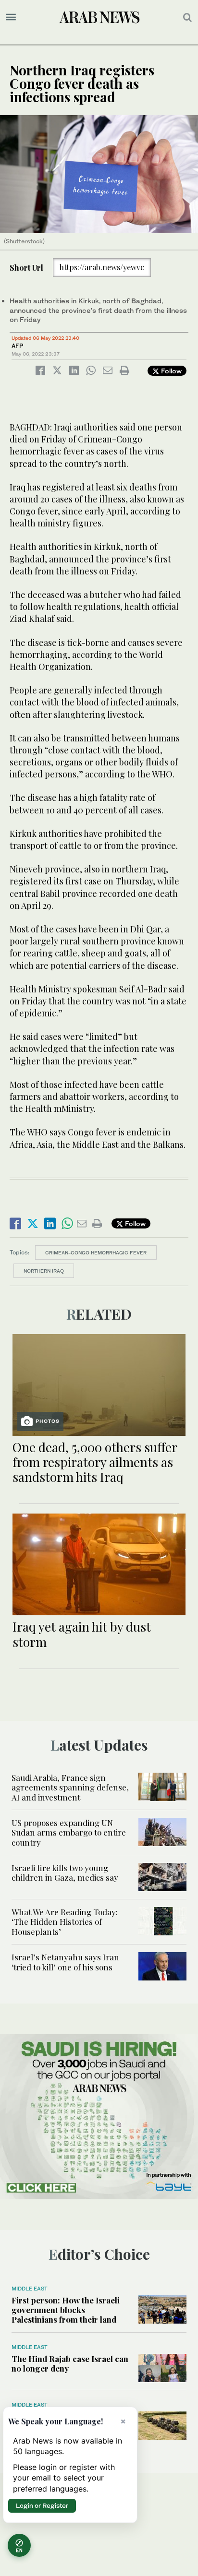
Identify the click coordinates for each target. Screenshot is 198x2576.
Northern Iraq (44, 1271)
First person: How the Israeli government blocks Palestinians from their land (66, 2310)
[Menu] (11, 17)
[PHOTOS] (99, 1384)
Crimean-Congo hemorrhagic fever (96, 1252)
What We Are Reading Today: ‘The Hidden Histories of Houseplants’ (65, 1922)
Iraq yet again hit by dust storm (82, 1634)
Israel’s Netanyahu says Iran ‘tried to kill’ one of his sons (65, 1962)
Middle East (30, 2289)
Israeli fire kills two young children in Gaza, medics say (65, 1872)
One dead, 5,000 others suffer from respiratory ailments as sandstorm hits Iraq (95, 1462)
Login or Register (42, 2505)
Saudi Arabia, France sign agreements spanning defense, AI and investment (70, 1787)
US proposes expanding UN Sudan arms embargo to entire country (69, 1832)
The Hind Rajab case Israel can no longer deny (70, 2363)
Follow (170, 371)
